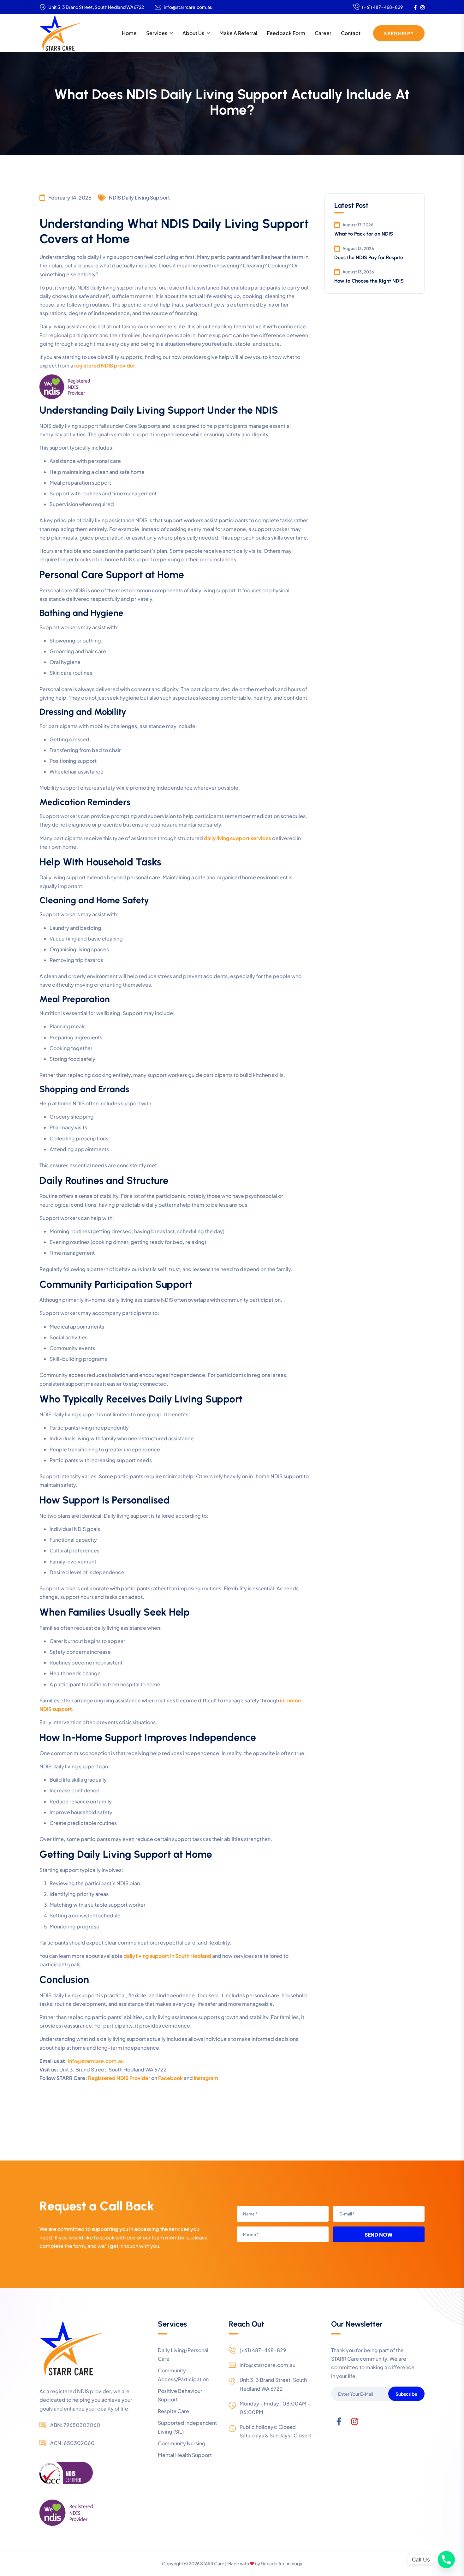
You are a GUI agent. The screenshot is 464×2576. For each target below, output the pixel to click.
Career (323, 33)
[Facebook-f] (339, 2422)
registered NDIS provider (105, 365)
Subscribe (406, 2394)
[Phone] (446, 2560)
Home (129, 33)
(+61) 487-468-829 (382, 7)
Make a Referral (238, 33)
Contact (351, 33)
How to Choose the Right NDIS (369, 281)
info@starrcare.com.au (188, 7)
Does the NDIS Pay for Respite (369, 257)
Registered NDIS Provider (119, 2078)
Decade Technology (282, 2563)
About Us (193, 33)
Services (157, 33)
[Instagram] (355, 2422)
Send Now (379, 2235)
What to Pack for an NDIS (364, 234)
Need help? (399, 33)
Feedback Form (286, 33)
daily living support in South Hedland (167, 1956)
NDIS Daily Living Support (139, 197)
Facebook (171, 2078)
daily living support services (238, 838)
